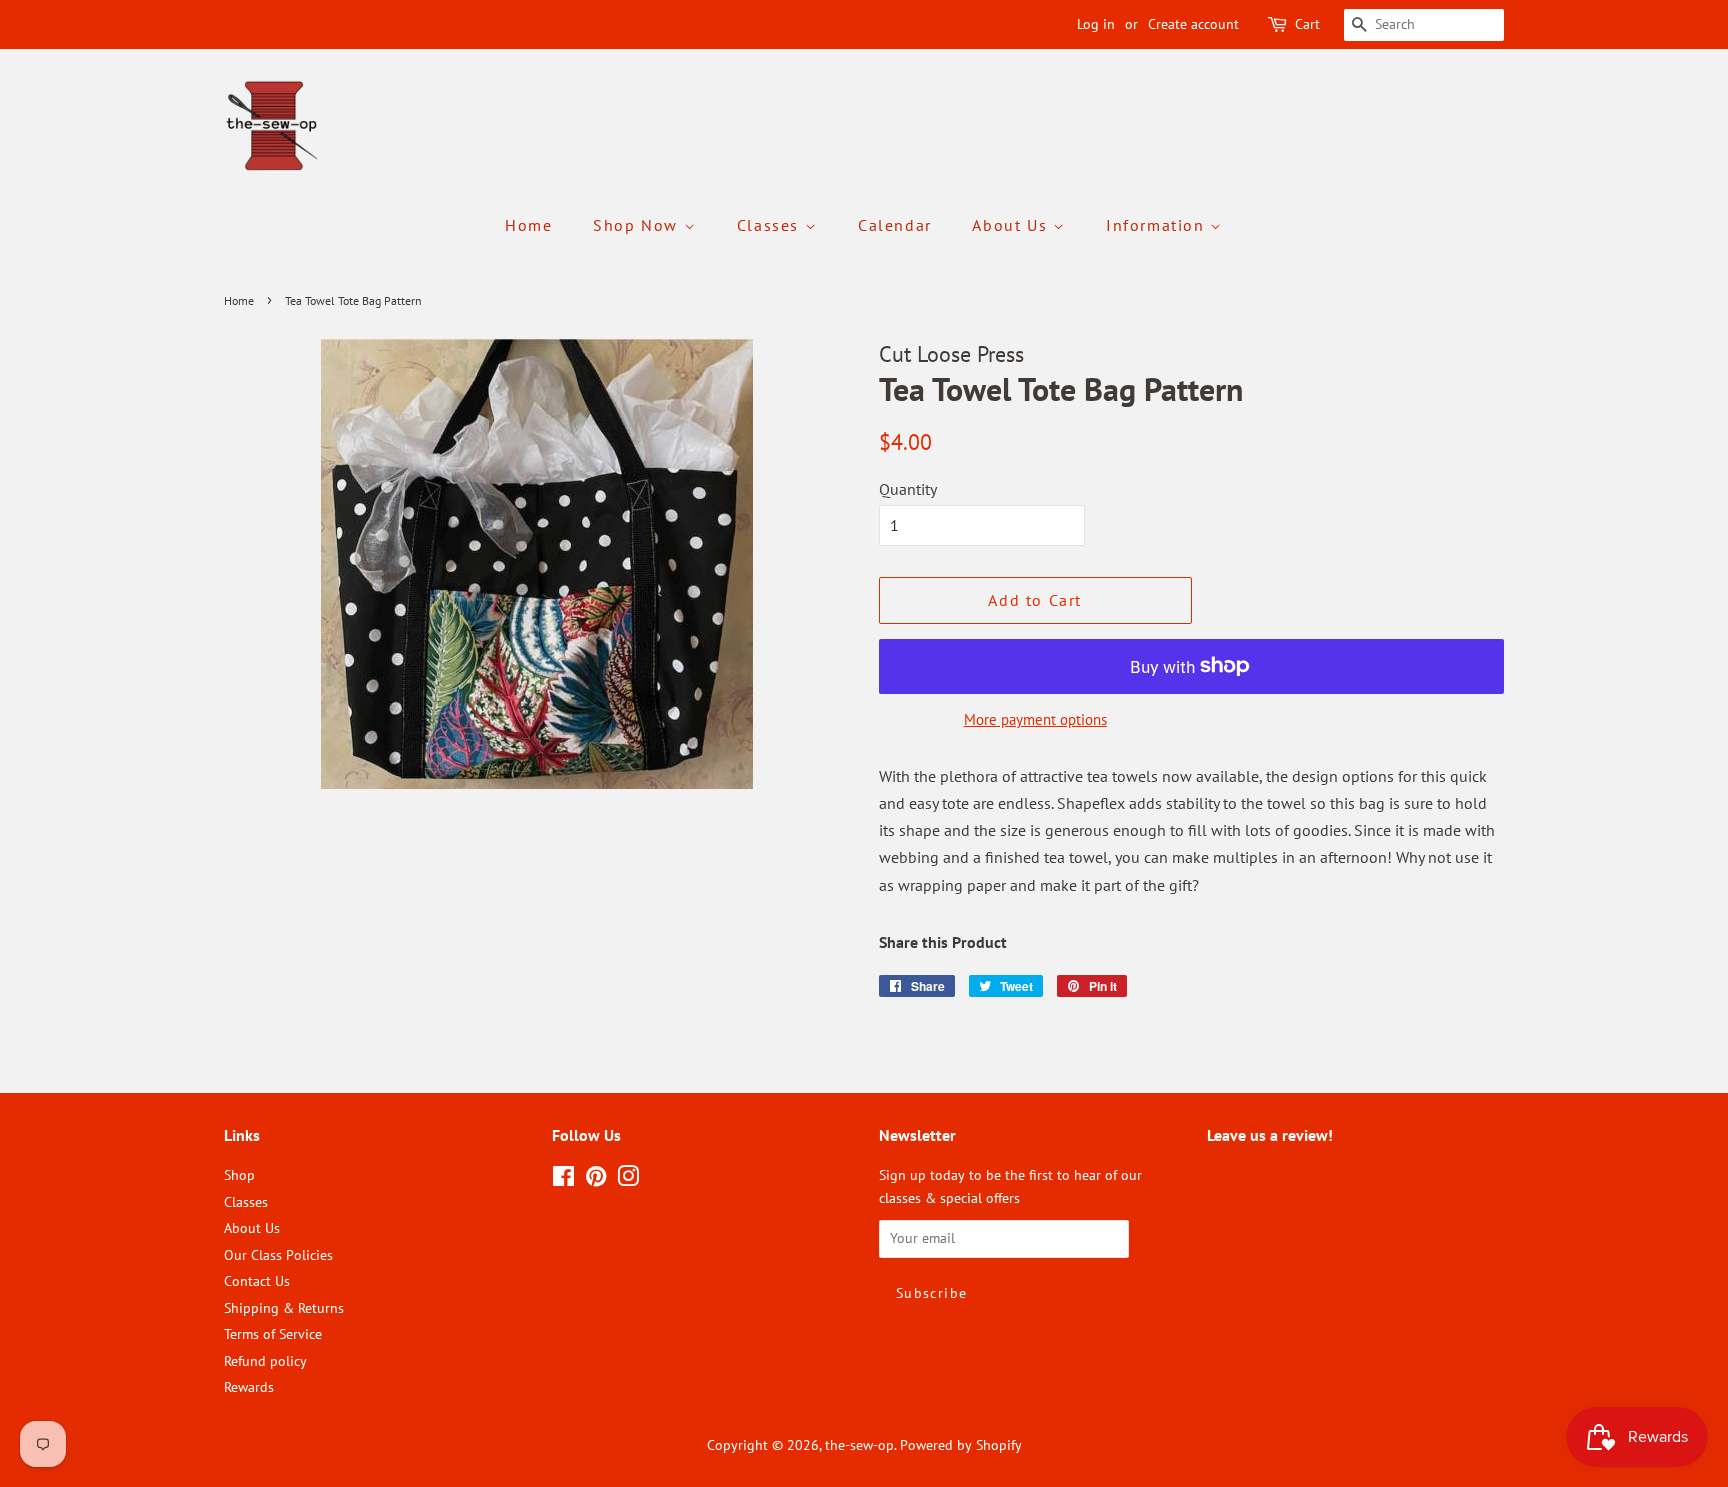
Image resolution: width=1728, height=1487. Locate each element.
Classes (771, 225)
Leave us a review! (1262, 1175)
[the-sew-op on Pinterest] (596, 1180)
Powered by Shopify (961, 1445)
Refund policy (265, 1361)
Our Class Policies (278, 1255)
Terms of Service (273, 1334)
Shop (239, 1175)
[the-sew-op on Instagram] (628, 1180)
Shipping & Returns (284, 1308)
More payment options (1035, 719)
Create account (1193, 24)
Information (1158, 225)
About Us (1012, 225)
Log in (1096, 24)
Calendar (895, 225)
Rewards (249, 1387)
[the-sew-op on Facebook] (563, 1180)
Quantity (908, 489)
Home (528, 225)
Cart (1307, 24)
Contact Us (257, 1281)
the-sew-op (859, 1445)
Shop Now (638, 225)
